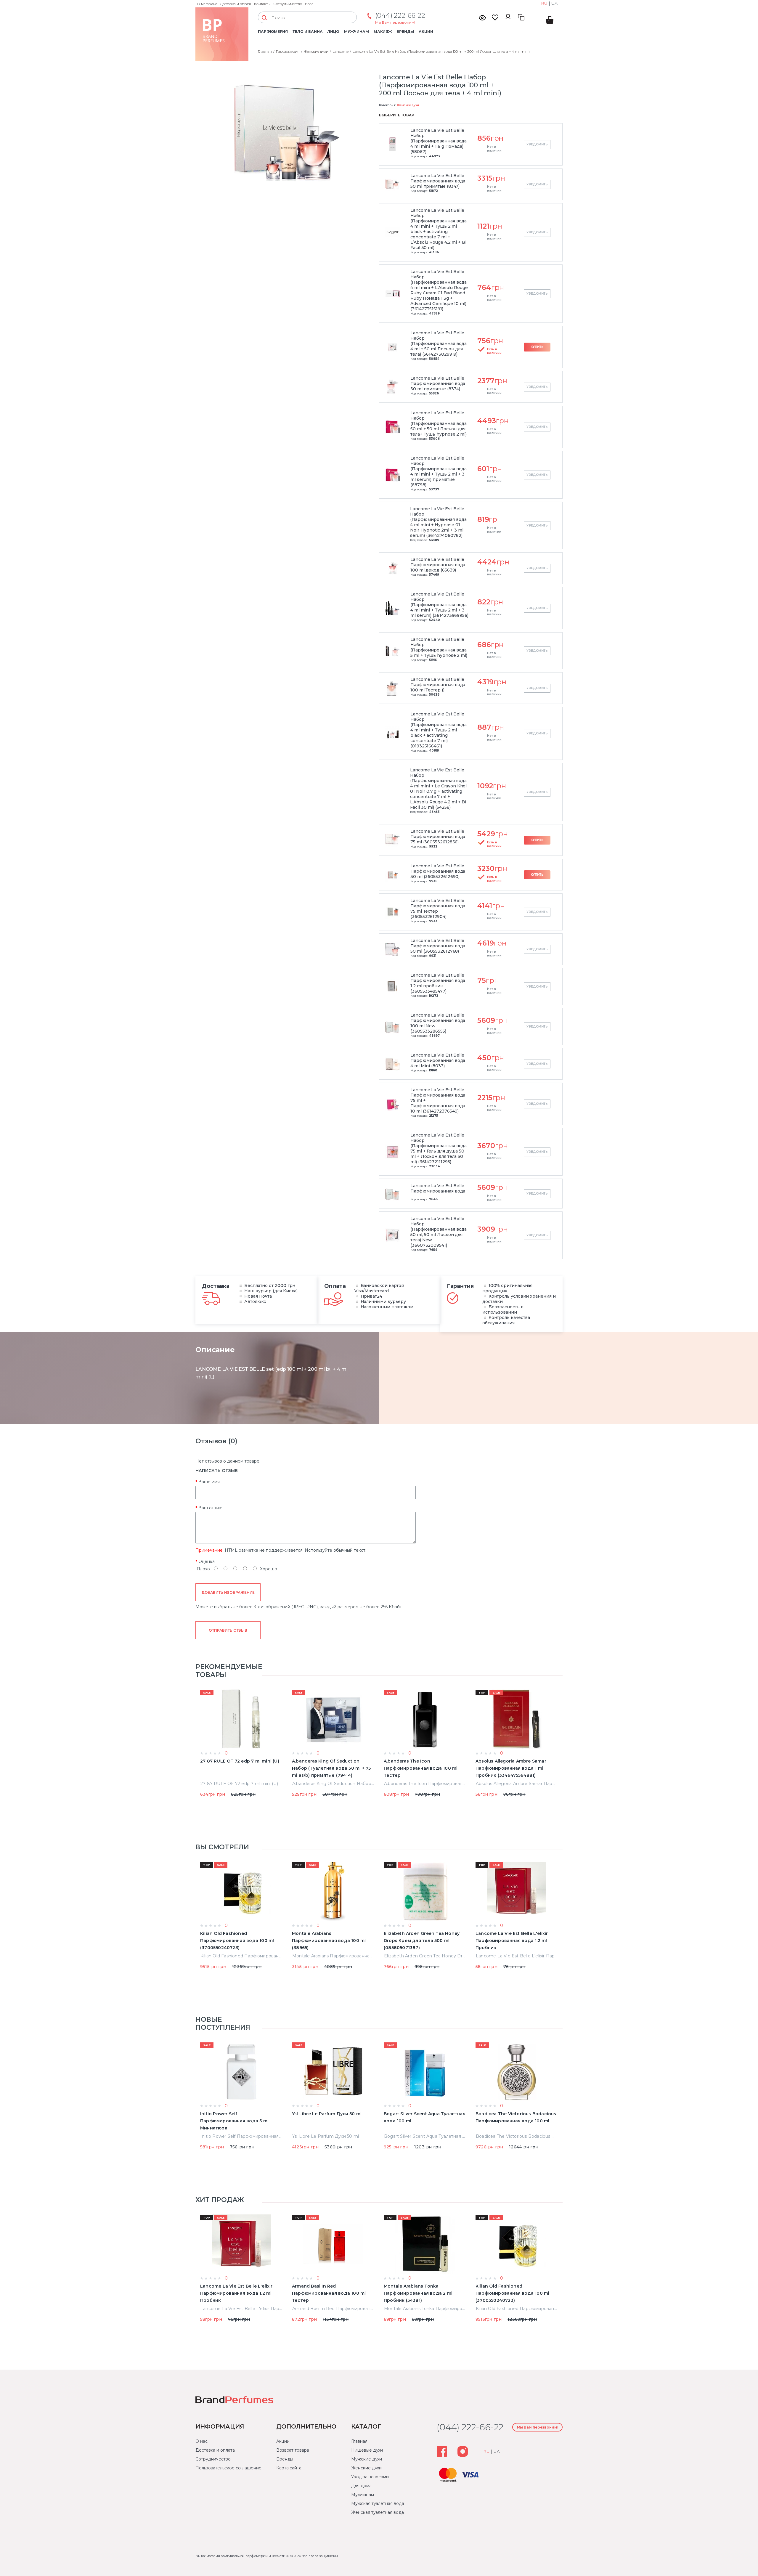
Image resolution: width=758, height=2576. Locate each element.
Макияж (383, 32)
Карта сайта (289, 2468)
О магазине (207, 4)
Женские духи (408, 105)
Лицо (333, 32)
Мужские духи (367, 2459)
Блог (309, 4)
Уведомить (537, 144)
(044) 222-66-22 (400, 16)
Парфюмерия (273, 32)
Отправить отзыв (228, 1630)
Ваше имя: (209, 1482)
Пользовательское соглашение (228, 2468)
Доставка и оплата (236, 4)
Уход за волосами (370, 2477)
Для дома (361, 2486)
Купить (537, 347)
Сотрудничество (288, 4)
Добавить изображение (228, 1592)
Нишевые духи (367, 2450)
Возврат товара (293, 2450)
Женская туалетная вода (377, 2512)
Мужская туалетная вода (378, 2503)
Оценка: (207, 1561)
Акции (426, 32)
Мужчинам (356, 32)
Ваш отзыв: (210, 1508)
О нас (201, 2441)
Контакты (262, 4)
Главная (359, 2441)
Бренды (405, 32)
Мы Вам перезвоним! (395, 22)
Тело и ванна (307, 32)
